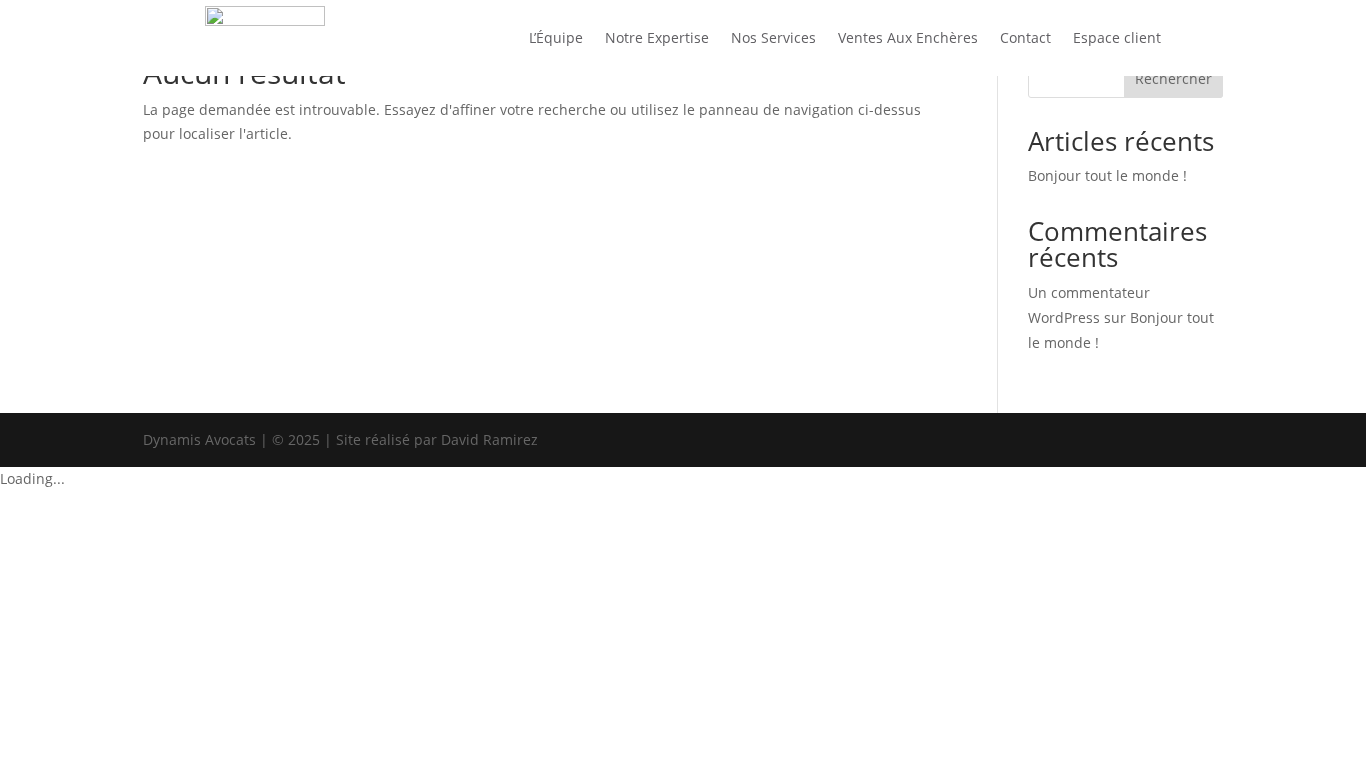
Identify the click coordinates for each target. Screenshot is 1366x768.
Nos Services (773, 37)
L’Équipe (556, 37)
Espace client (1117, 37)
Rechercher (1173, 78)
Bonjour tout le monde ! (1107, 175)
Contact (1025, 37)
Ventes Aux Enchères (908, 37)
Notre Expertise (657, 37)
